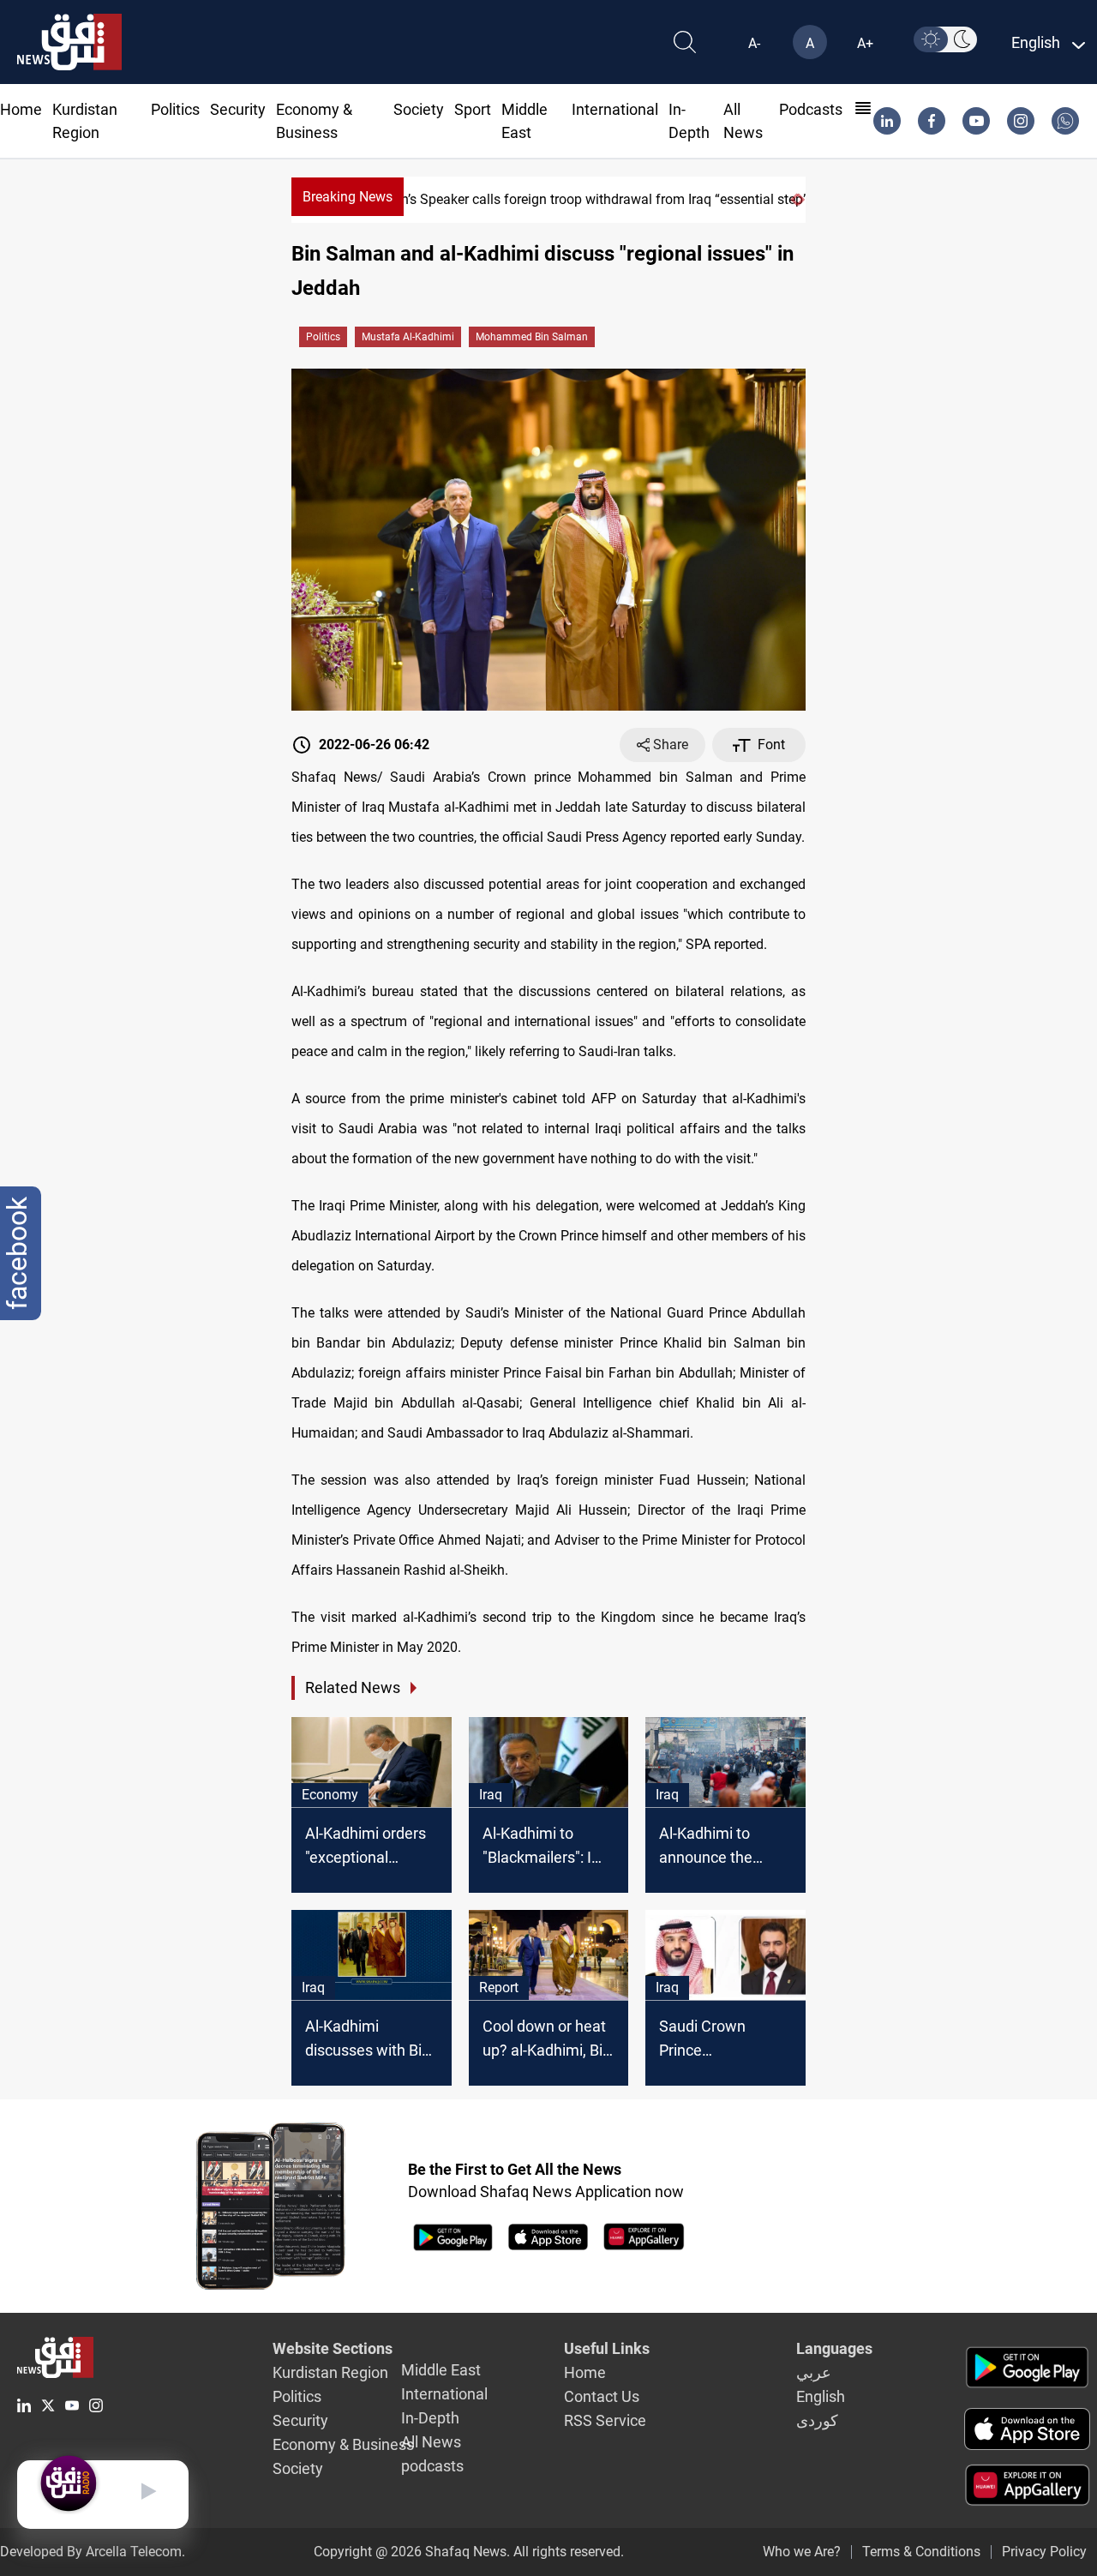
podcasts (811, 109)
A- (754, 43)
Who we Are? (802, 2552)
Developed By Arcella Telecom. (93, 2552)
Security (238, 109)
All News (431, 2442)
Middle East (441, 2370)
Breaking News (348, 197)
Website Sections (333, 2348)
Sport (473, 109)
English (821, 2396)
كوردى (817, 2420)
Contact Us (602, 2396)
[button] (794, 200)
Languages (834, 2348)
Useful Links (607, 2348)
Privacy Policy (1044, 2552)
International (615, 109)
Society (419, 109)
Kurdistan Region (330, 2372)
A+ (865, 43)
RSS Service (605, 2420)
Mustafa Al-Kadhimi (408, 337)
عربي (814, 2372)
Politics (175, 109)
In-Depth (430, 2418)
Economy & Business (343, 2444)
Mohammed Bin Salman (532, 337)
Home (21, 109)
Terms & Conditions (921, 2552)
